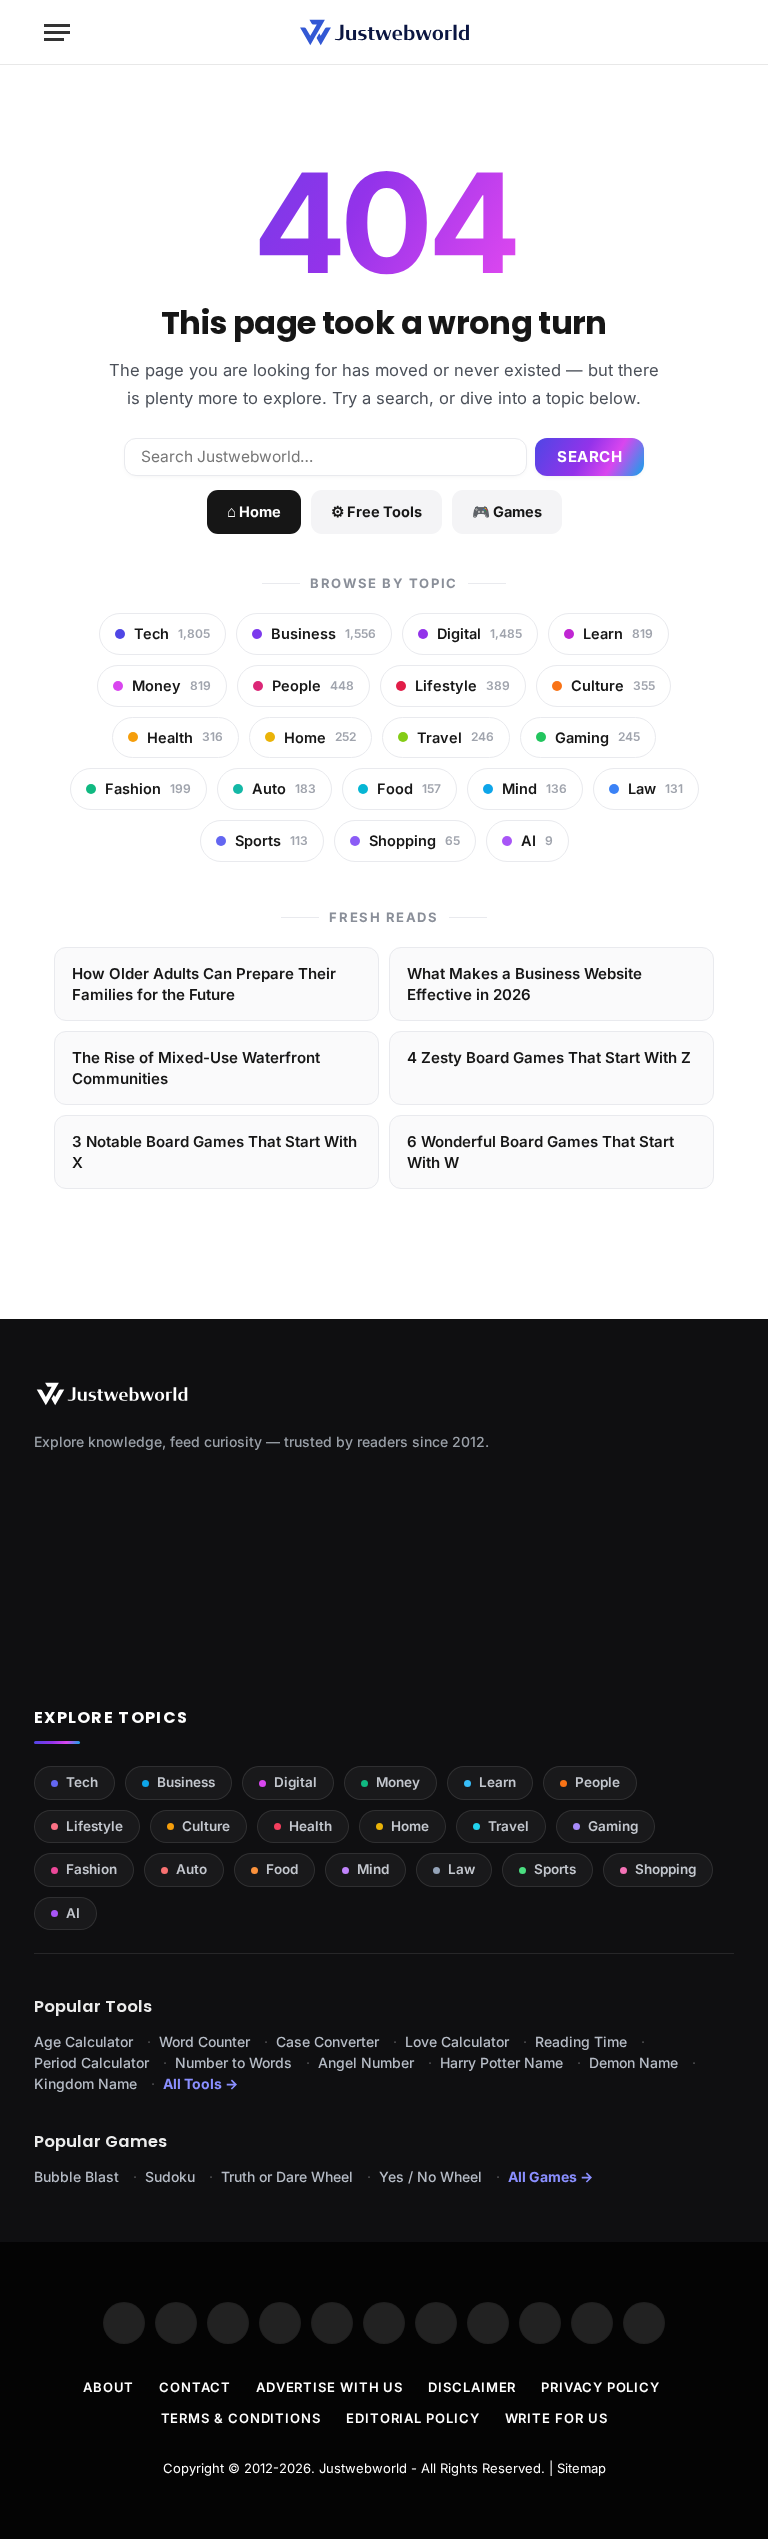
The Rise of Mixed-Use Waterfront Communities (196, 1068)
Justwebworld (363, 2468)
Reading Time (581, 2041)
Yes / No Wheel (430, 2176)
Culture (206, 1826)
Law (461, 1869)
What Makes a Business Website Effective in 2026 (524, 984)
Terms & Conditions (241, 2418)
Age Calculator (83, 2041)
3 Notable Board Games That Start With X (214, 1152)
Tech (82, 1782)
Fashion (91, 1869)
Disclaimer (472, 2387)
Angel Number (366, 2062)
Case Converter (327, 2041)
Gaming (613, 1826)
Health (310, 1826)
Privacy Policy (600, 2387)
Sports (555, 1869)
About (109, 2387)
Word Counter (204, 2041)
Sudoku (170, 2176)
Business (186, 1782)
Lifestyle (94, 1826)
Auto (191, 1869)
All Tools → (200, 2083)
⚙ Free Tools (376, 511)
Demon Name (633, 2062)
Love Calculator (457, 2041)
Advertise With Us (329, 2387)
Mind (373, 1869)
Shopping (665, 1869)
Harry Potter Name (501, 2062)
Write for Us (556, 2418)
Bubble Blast (76, 2176)
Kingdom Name (85, 2083)
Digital (295, 1782)
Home (410, 1826)
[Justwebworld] (384, 32)
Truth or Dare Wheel (287, 2176)
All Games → (550, 2176)
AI (73, 1913)
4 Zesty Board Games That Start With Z (549, 1057)
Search (589, 456)
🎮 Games (507, 511)
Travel (508, 1826)
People (597, 1782)
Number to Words (233, 2062)
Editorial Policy (413, 2418)
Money (398, 1782)
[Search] (715, 32)
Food (282, 1869)
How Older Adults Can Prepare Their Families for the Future (204, 984)
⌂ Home (254, 511)
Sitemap (581, 2468)
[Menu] (57, 32)
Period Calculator (91, 2062)
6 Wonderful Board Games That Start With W (540, 1152)
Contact (194, 2387)
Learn (497, 1782)
